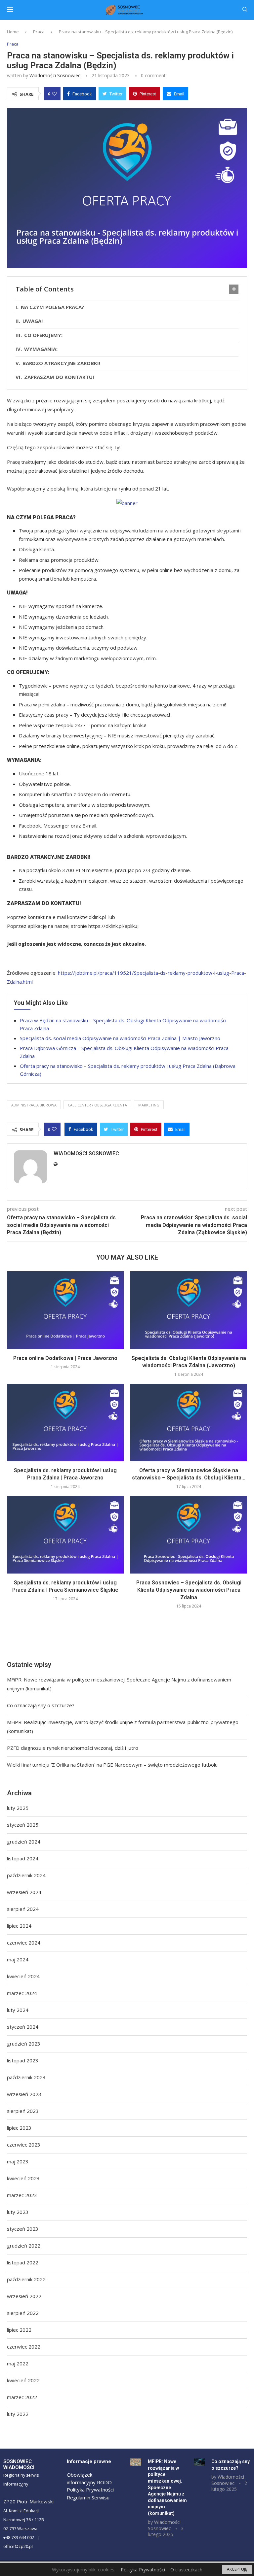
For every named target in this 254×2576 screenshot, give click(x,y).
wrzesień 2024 (24, 1892)
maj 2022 (18, 2363)
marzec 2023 (22, 2195)
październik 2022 (26, 2279)
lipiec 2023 (19, 2128)
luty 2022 (18, 2414)
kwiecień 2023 (23, 2178)
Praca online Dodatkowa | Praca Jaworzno (65, 1358)
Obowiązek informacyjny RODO (89, 2478)
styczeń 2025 (23, 1825)
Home (13, 32)
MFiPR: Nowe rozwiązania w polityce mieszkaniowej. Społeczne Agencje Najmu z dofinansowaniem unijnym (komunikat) (167, 2487)
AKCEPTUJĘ (237, 2569)
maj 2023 (18, 2161)
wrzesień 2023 (24, 2094)
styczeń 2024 (23, 2027)
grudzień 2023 (24, 2044)
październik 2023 (26, 2077)
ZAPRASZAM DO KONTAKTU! (60, 377)
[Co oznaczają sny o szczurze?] (199, 2462)
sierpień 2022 (23, 2313)
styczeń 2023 (23, 2229)
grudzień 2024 (24, 1842)
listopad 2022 (23, 2262)
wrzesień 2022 (24, 2296)
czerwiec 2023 (24, 2145)
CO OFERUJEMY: (43, 335)
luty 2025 (18, 1808)
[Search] (245, 10)
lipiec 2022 (19, 2330)
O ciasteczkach (186, 2570)
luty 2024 (18, 2010)
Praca (39, 32)
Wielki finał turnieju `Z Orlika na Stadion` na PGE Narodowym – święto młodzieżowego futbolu (112, 1765)
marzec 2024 (22, 1993)
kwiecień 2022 (23, 2380)
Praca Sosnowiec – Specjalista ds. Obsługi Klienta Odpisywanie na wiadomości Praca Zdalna (189, 1590)
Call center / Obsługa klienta (97, 1105)
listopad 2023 (23, 2060)
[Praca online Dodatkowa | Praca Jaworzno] (65, 1310)
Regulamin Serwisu (88, 2497)
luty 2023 (18, 2212)
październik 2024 (26, 1875)
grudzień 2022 (24, 2246)
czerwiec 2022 (24, 2347)
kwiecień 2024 (23, 1976)
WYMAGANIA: (41, 349)
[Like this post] (54, 94)
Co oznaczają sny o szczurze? (41, 1705)
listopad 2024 (23, 1858)
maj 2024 (18, 1959)
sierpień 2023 (23, 2111)
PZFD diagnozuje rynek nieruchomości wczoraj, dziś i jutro (73, 1748)
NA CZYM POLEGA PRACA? (53, 307)
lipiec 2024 (19, 1926)
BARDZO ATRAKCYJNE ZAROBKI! (61, 363)
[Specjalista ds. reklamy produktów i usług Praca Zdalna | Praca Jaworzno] (65, 1423)
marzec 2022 (22, 2397)
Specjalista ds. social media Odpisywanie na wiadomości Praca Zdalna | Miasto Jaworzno (120, 1038)
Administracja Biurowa (34, 1105)
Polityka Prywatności (90, 2490)
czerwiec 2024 (24, 1943)
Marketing (149, 1105)
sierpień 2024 (23, 1909)
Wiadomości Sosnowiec (55, 75)
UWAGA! (33, 321)
